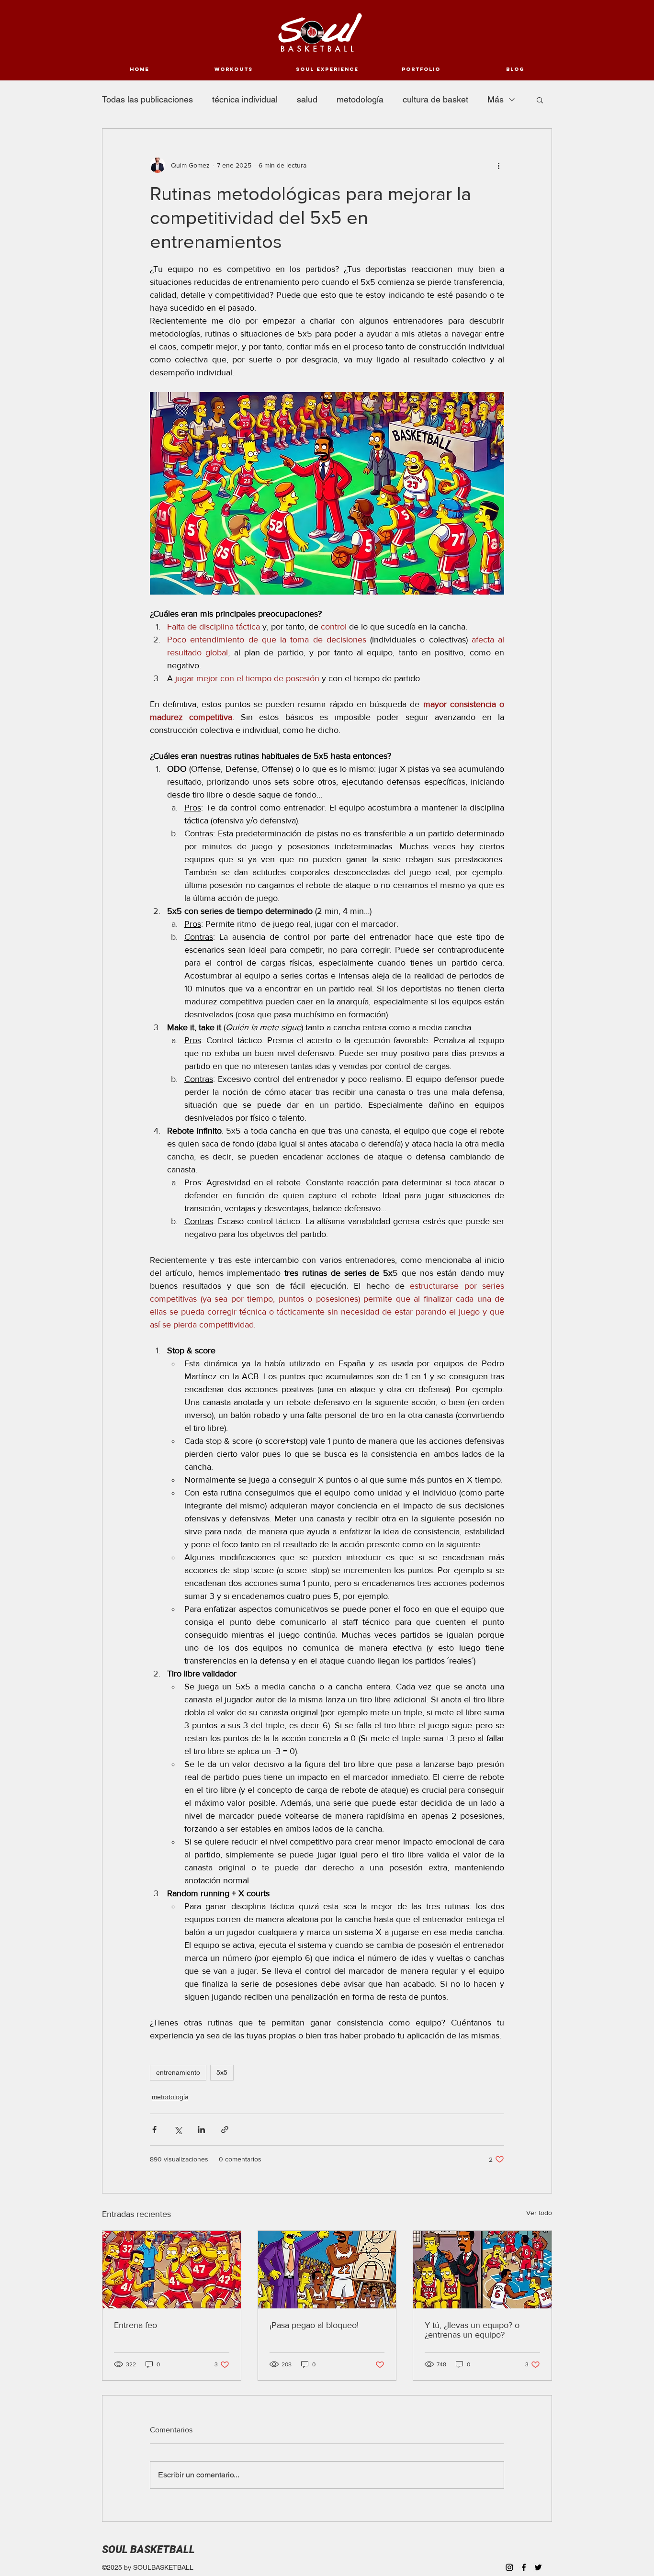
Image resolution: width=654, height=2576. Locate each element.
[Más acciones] (498, 165)
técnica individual (245, 99)
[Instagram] (509, 2567)
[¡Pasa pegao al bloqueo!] (327, 2270)
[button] (540, 100)
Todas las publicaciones (147, 99)
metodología (360, 99)
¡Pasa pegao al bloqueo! (314, 2325)
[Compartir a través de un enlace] (225, 2130)
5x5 (222, 2072)
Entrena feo (135, 2325)
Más (496, 99)
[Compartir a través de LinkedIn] (201, 2130)
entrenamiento (178, 2072)
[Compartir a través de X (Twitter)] (178, 2130)
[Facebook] (524, 2567)
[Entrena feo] (172, 2270)
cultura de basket (435, 99)
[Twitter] (538, 2567)
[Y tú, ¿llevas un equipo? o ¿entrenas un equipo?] (482, 2270)
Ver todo (539, 2213)
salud (307, 99)
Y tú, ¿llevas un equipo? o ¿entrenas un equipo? (472, 2330)
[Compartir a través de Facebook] (154, 2130)
